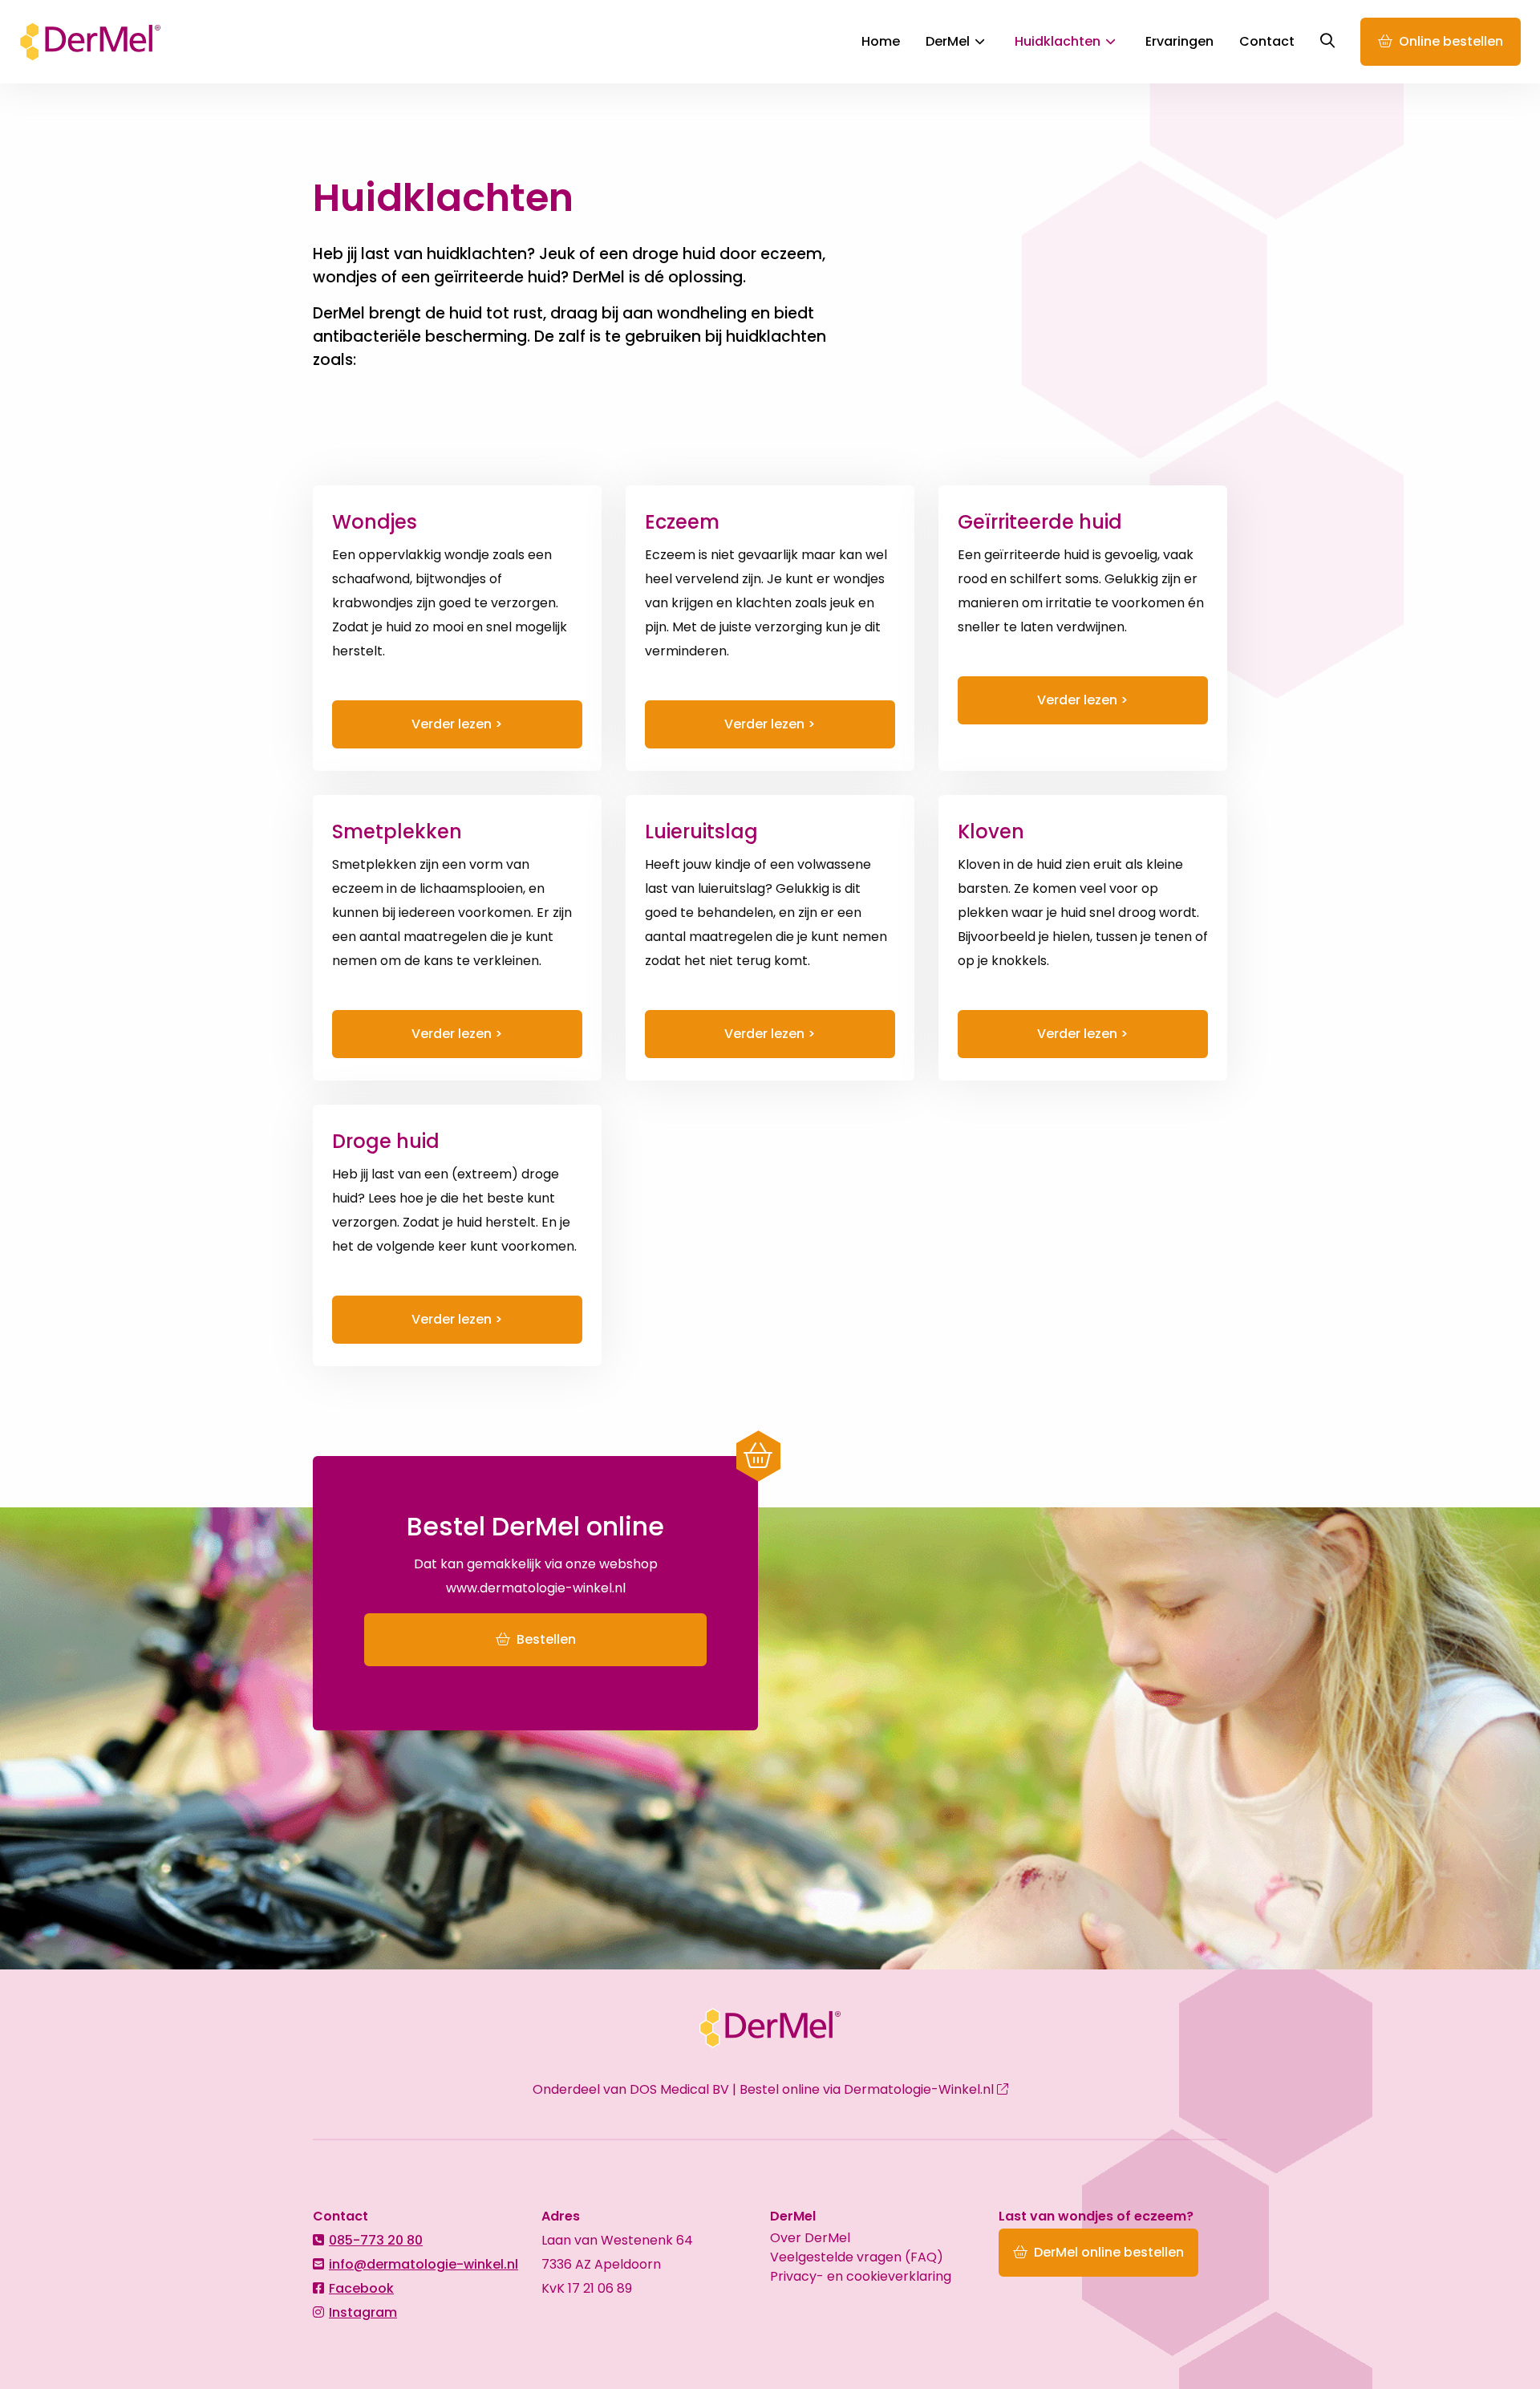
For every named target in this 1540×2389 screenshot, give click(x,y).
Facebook (361, 2288)
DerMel (91, 42)
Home (881, 41)
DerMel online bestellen (1109, 2252)
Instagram (363, 2312)
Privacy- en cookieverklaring (861, 2276)
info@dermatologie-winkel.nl (423, 2264)
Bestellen (545, 1639)
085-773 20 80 (376, 2240)
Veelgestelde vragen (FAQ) (857, 2257)
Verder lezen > (457, 724)
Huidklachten (1058, 41)
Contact (1267, 41)
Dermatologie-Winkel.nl (920, 2089)
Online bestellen (1451, 41)
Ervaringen (1179, 41)
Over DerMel (810, 2238)
